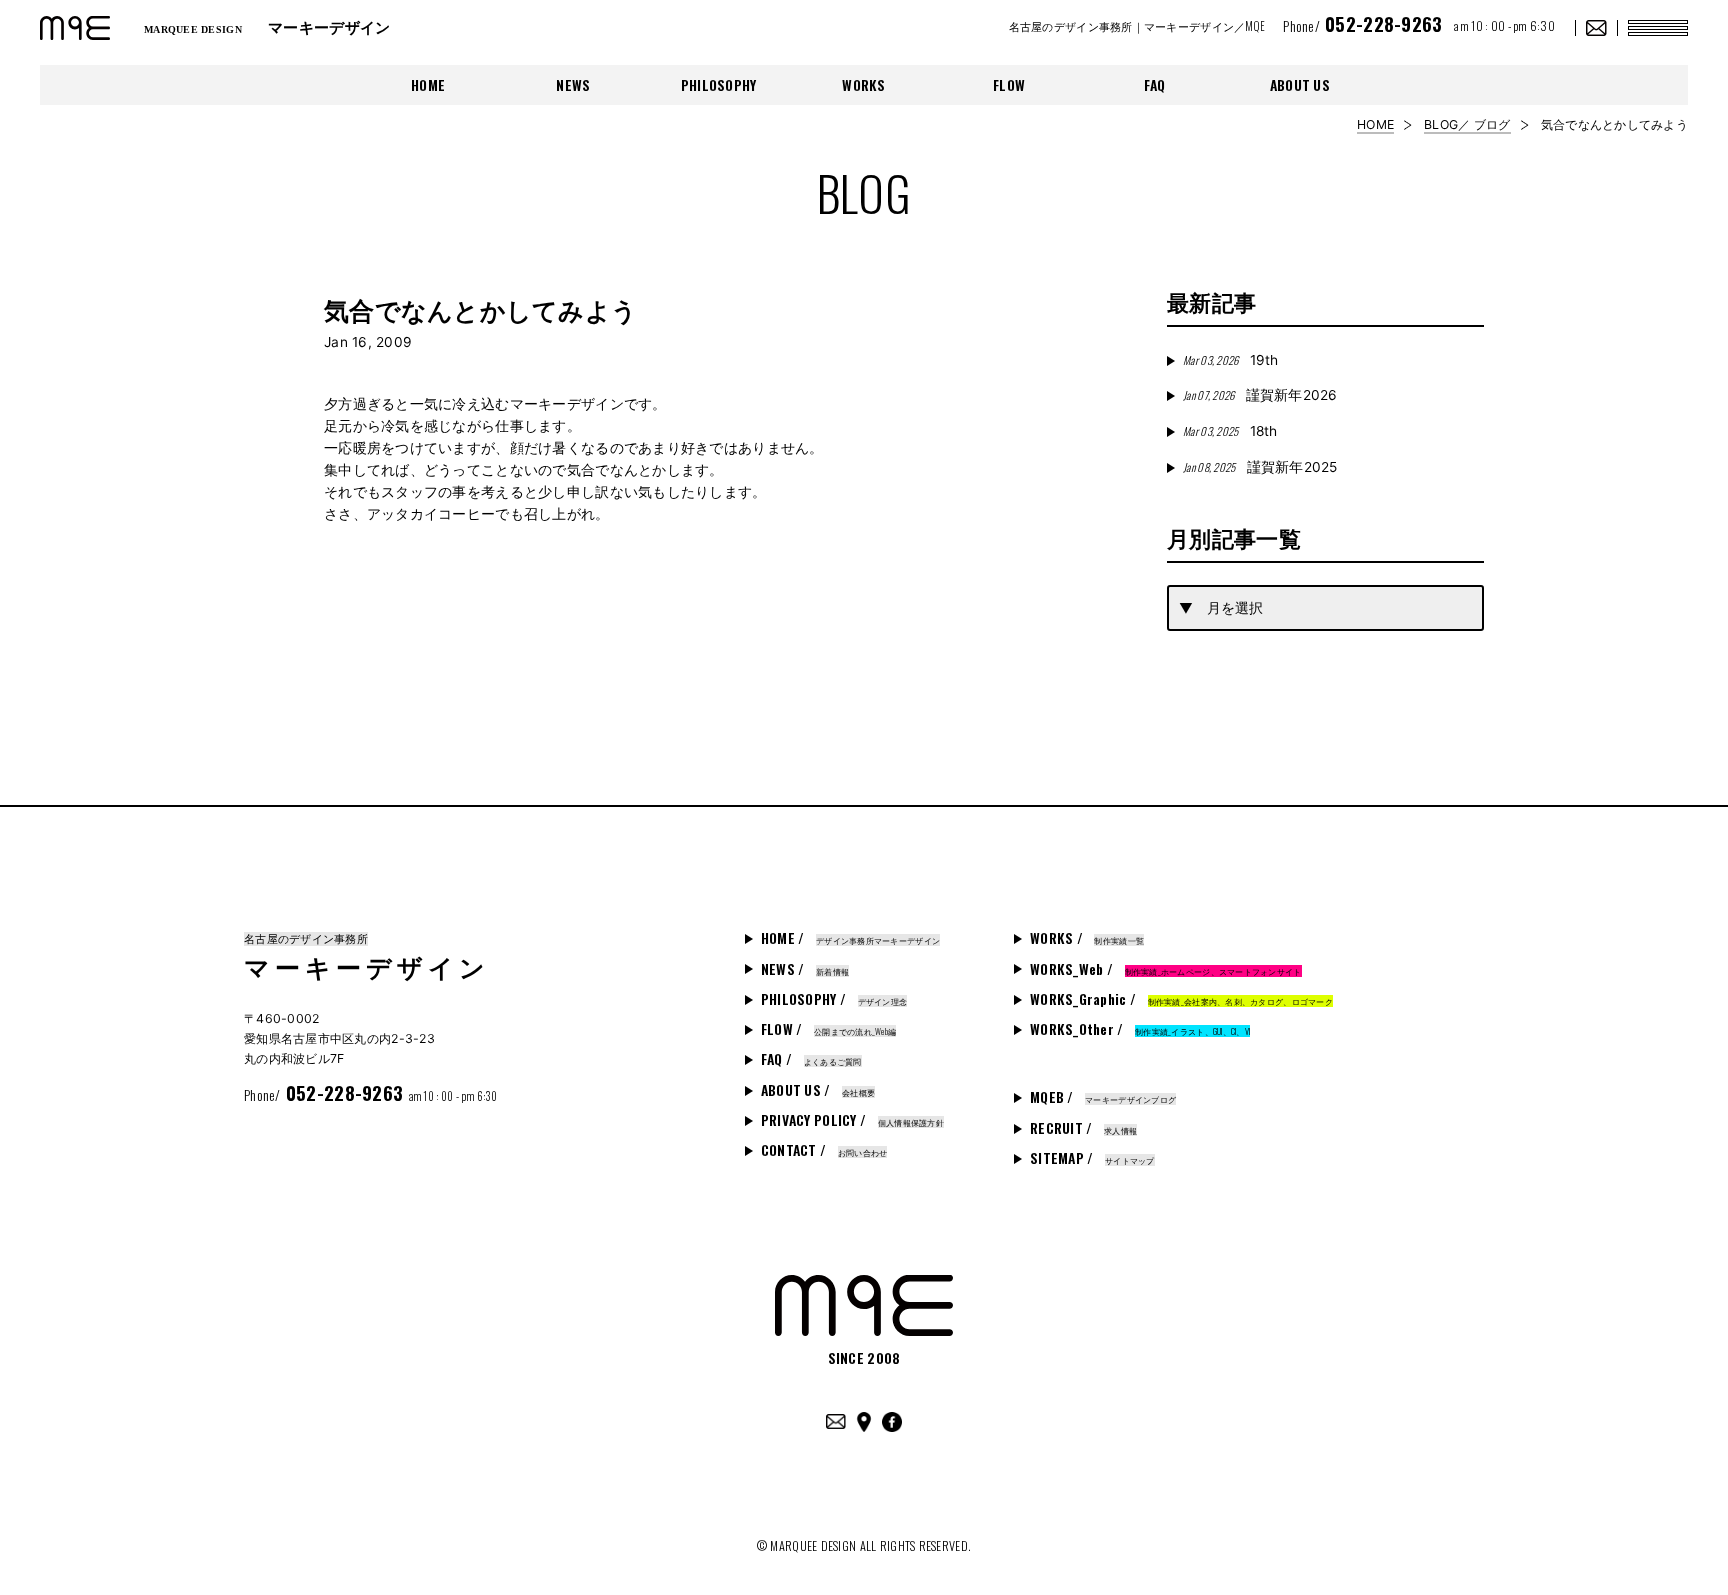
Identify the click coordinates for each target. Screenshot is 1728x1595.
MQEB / (1103, 1097)
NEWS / (805, 969)
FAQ (1155, 85)
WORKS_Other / (1140, 1029)
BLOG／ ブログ (1467, 124)
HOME (428, 85)
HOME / (850, 938)
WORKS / (1087, 938)
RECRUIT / (1083, 1128)
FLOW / (829, 1029)
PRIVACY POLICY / (852, 1120)
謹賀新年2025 (1260, 467)
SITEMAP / (1092, 1158)
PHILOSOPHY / (834, 999)
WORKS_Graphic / (1181, 999)
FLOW (1009, 85)
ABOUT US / (818, 1090)
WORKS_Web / (1166, 969)
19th (1230, 360)
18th (1230, 431)
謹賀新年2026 (1260, 395)
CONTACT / (824, 1150)
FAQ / (811, 1059)
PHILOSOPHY (719, 85)
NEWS (573, 85)
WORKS (863, 85)
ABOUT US (1300, 85)
